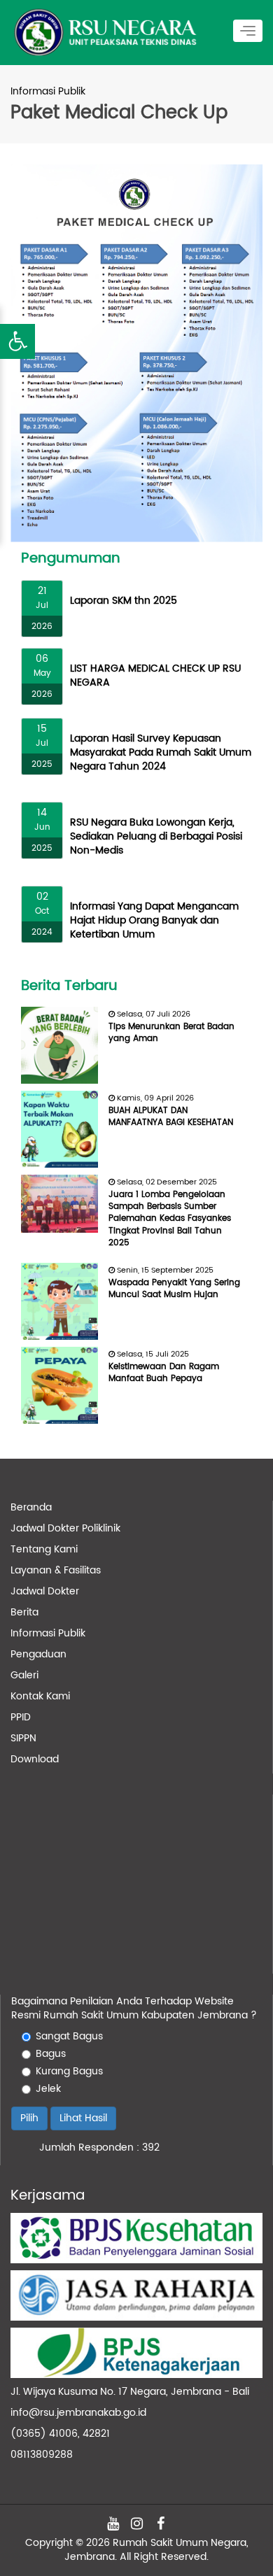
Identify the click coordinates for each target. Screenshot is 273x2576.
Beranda (31, 1507)
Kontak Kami (40, 1696)
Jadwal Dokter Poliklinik (65, 1528)
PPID (21, 1717)
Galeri (24, 1675)
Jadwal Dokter (45, 1591)
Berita (24, 1612)
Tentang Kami (44, 1549)
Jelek (48, 2089)
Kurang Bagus (69, 2072)
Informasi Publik (48, 1633)
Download (35, 1759)
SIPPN (23, 1738)
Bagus (51, 2054)
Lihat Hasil (83, 2118)
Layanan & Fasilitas (56, 1570)
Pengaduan (38, 1654)
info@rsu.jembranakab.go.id (78, 2413)
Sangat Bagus (69, 2037)
